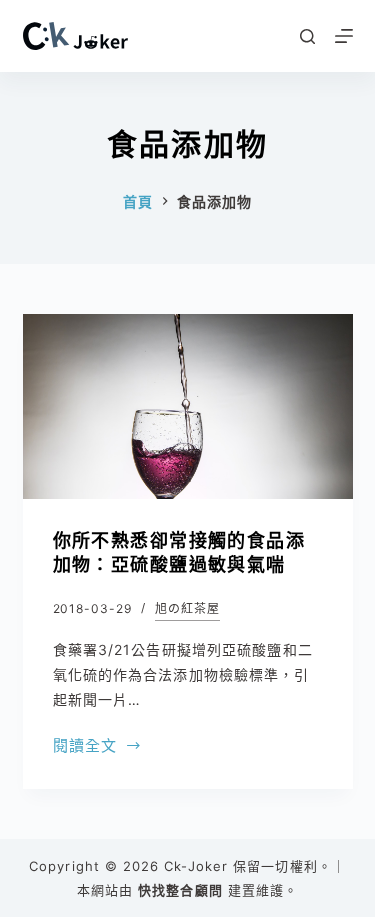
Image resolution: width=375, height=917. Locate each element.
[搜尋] (307, 36)
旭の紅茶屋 (187, 608)
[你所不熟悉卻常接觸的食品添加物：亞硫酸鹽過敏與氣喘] (188, 407)
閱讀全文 (85, 747)
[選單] (344, 36)
